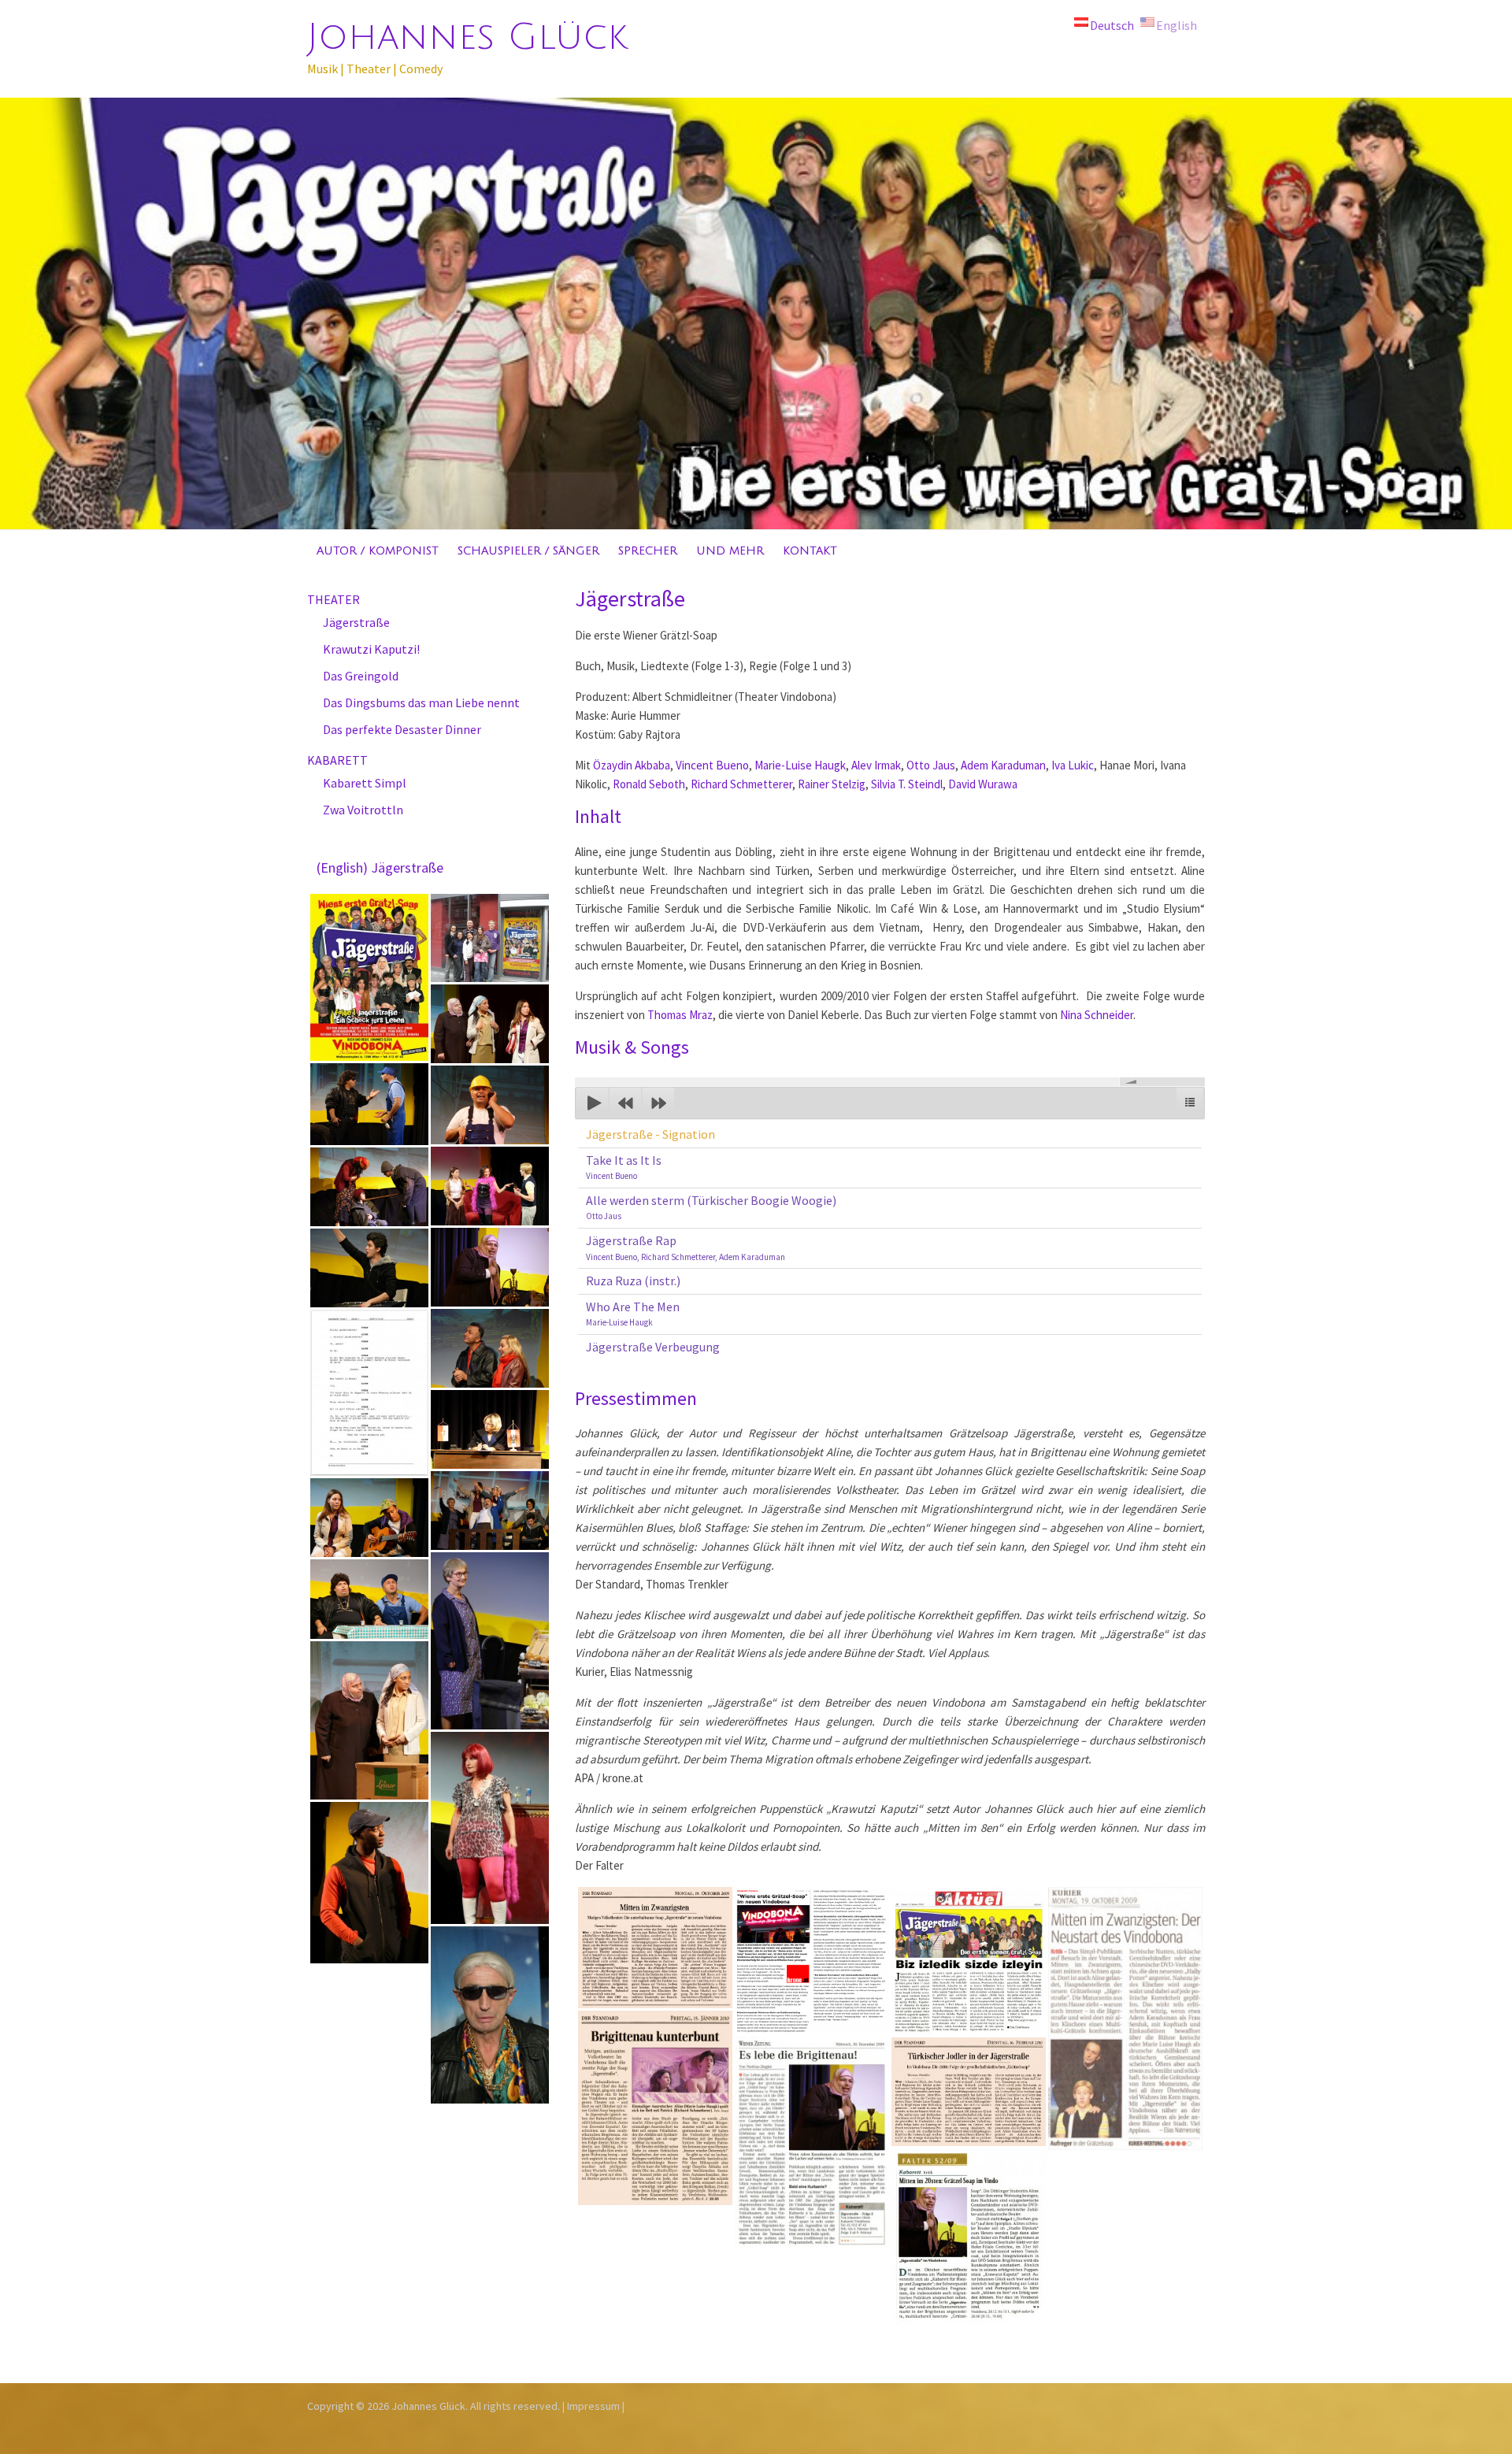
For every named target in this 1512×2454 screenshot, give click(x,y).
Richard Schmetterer (741, 784)
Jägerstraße (356, 622)
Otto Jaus (931, 765)
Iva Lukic (1073, 765)
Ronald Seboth (649, 784)
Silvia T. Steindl (907, 784)
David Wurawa (983, 784)
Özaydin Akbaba (632, 765)
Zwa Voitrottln (363, 810)
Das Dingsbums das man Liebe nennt (421, 702)
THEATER (334, 599)
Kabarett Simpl (365, 783)
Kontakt (810, 551)
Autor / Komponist (378, 551)
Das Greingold (361, 676)
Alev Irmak (876, 765)
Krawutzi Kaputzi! (371, 649)
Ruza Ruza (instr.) (633, 1281)
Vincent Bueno (712, 765)
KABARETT (337, 760)
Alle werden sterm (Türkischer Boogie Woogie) (711, 1207)
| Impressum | (593, 2406)
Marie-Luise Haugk (800, 765)
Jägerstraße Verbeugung (653, 1347)
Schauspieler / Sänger (528, 551)
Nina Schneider (1097, 1015)
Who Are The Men (633, 1314)
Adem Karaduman (1003, 765)
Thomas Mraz (680, 1015)
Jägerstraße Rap (686, 1247)
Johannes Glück (467, 37)
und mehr (730, 551)
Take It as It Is (624, 1167)
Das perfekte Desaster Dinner (402, 729)
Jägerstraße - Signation (650, 1134)
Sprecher (648, 551)
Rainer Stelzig (832, 784)
